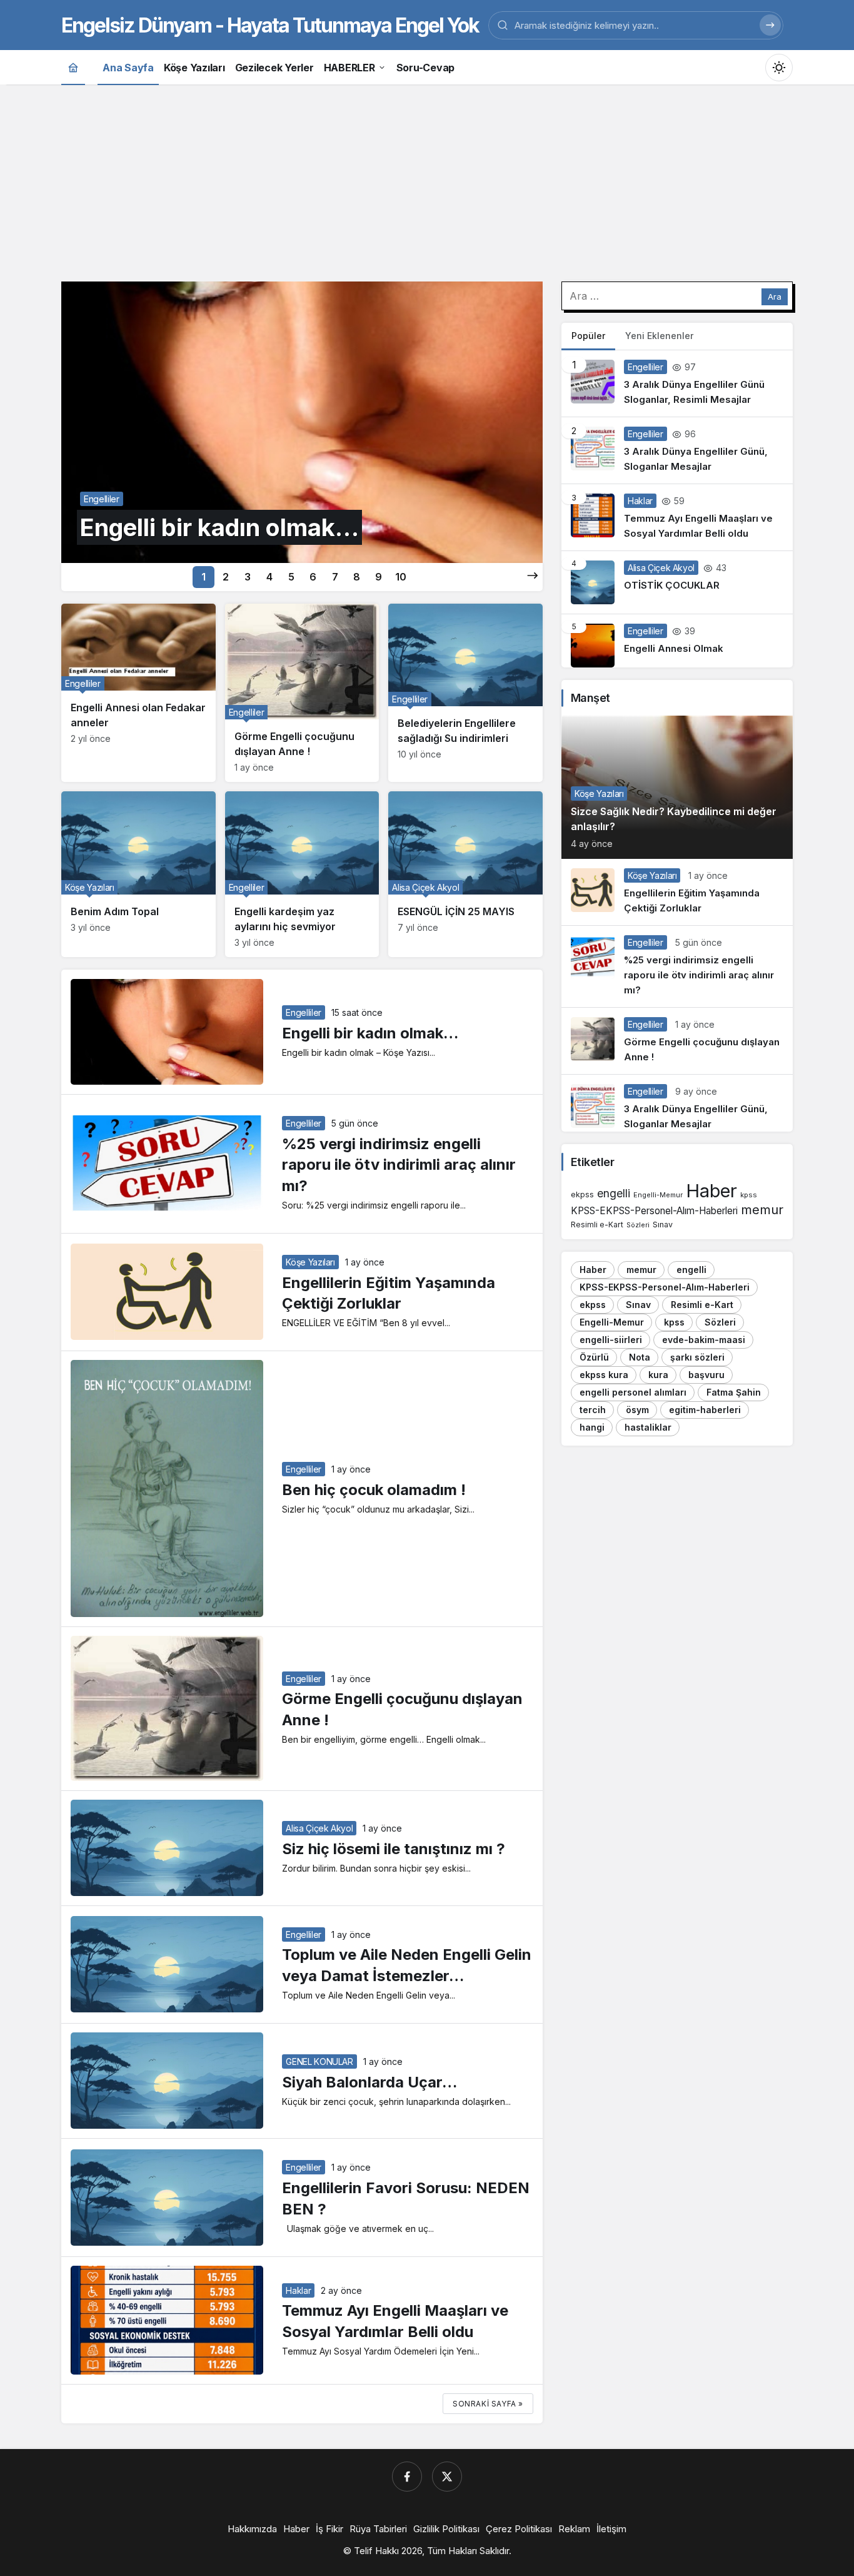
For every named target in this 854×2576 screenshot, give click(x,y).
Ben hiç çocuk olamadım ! (374, 1490)
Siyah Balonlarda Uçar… (369, 2082)
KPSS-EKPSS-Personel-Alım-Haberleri (654, 1211)
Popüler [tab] (588, 336)
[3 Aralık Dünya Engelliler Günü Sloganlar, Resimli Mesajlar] (677, 383)
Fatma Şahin (734, 1392)
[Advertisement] (427, 181)
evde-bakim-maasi (704, 1340)
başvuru (706, 1375)
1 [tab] (203, 577)
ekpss (582, 1194)
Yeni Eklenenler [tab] (659, 336)
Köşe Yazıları (310, 1262)
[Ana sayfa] (73, 67)
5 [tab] (291, 577)
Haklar (298, 2290)
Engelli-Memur (658, 1195)
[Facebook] (407, 2477)
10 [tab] (401, 577)
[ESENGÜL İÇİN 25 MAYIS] (465, 874)
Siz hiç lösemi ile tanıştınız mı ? (394, 1849)
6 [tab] (313, 577)
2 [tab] (226, 577)
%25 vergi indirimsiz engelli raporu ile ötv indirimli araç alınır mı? (399, 1165)
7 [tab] (335, 577)
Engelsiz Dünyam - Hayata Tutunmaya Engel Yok (270, 25)
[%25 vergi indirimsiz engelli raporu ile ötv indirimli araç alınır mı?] (677, 966)
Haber (711, 1191)
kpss (749, 1195)
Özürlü (594, 1357)
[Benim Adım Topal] (138, 874)
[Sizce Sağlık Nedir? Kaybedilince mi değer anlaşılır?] (677, 787)
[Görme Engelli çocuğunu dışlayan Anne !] (302, 693)
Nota (640, 1357)
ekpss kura (604, 1375)
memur (762, 1209)
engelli (614, 1193)
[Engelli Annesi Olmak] (677, 641)
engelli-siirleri (611, 1340)
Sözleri (638, 1225)
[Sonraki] (533, 576)
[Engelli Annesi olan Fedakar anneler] (138, 693)
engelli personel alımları (633, 1392)
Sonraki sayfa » (488, 2404)
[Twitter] (447, 2477)
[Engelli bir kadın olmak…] (302, 422)
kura (658, 1375)
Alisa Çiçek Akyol (319, 1828)
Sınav (663, 1225)
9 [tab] (379, 577)
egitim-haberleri (705, 1410)
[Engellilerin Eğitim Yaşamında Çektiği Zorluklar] (677, 892)
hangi (592, 1427)
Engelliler (304, 1012)
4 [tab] (269, 577)
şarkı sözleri (697, 1357)
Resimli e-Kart (597, 1225)
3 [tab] (248, 577)
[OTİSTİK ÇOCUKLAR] (677, 582)
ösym (637, 1410)
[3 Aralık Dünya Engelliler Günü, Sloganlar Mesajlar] (677, 450)
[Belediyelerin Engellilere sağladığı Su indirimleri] (465, 693)
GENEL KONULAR (319, 2061)
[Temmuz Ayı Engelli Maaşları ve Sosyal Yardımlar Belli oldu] (677, 517)
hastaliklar (648, 1427)
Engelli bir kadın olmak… (370, 1033)
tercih (593, 1410)
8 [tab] (357, 577)
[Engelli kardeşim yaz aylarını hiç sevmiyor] (302, 874)
